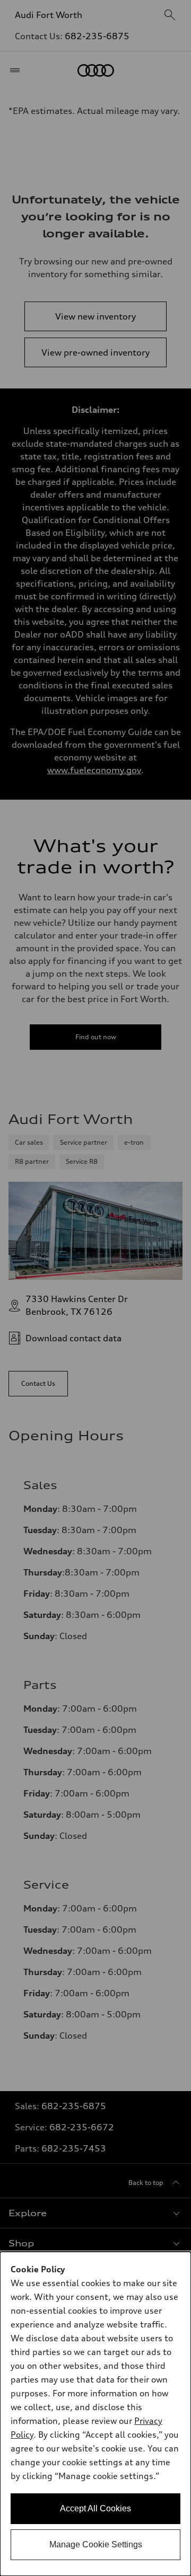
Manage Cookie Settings (96, 2544)
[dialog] (95, 2414)
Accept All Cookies (95, 2508)
